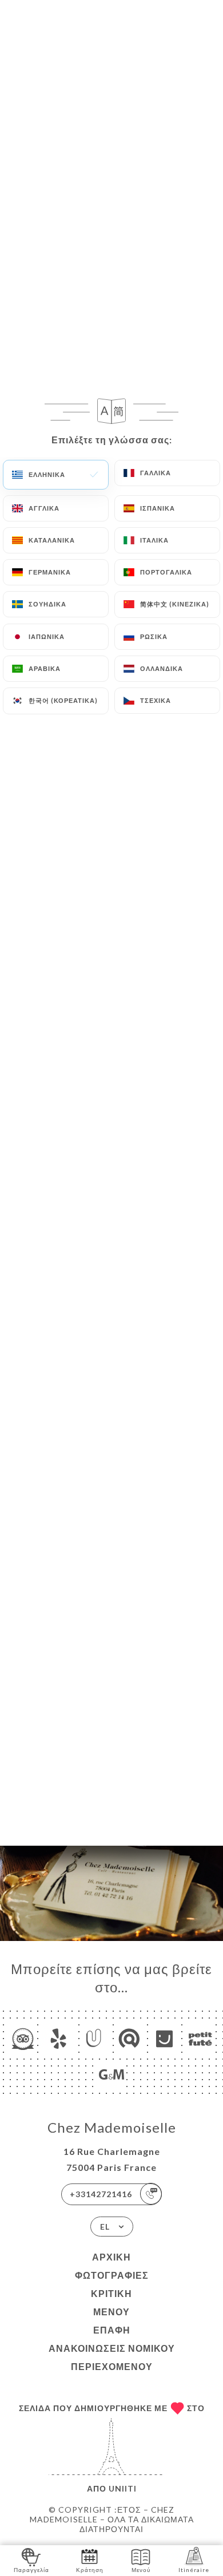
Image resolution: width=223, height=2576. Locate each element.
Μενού (111, 2312)
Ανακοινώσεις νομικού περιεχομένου (112, 2357)
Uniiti (123, 2488)
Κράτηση (90, 2570)
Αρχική (111, 2257)
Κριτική (111, 2293)
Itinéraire (194, 2570)
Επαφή (112, 2330)
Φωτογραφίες (112, 2275)
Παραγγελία (31, 2570)
